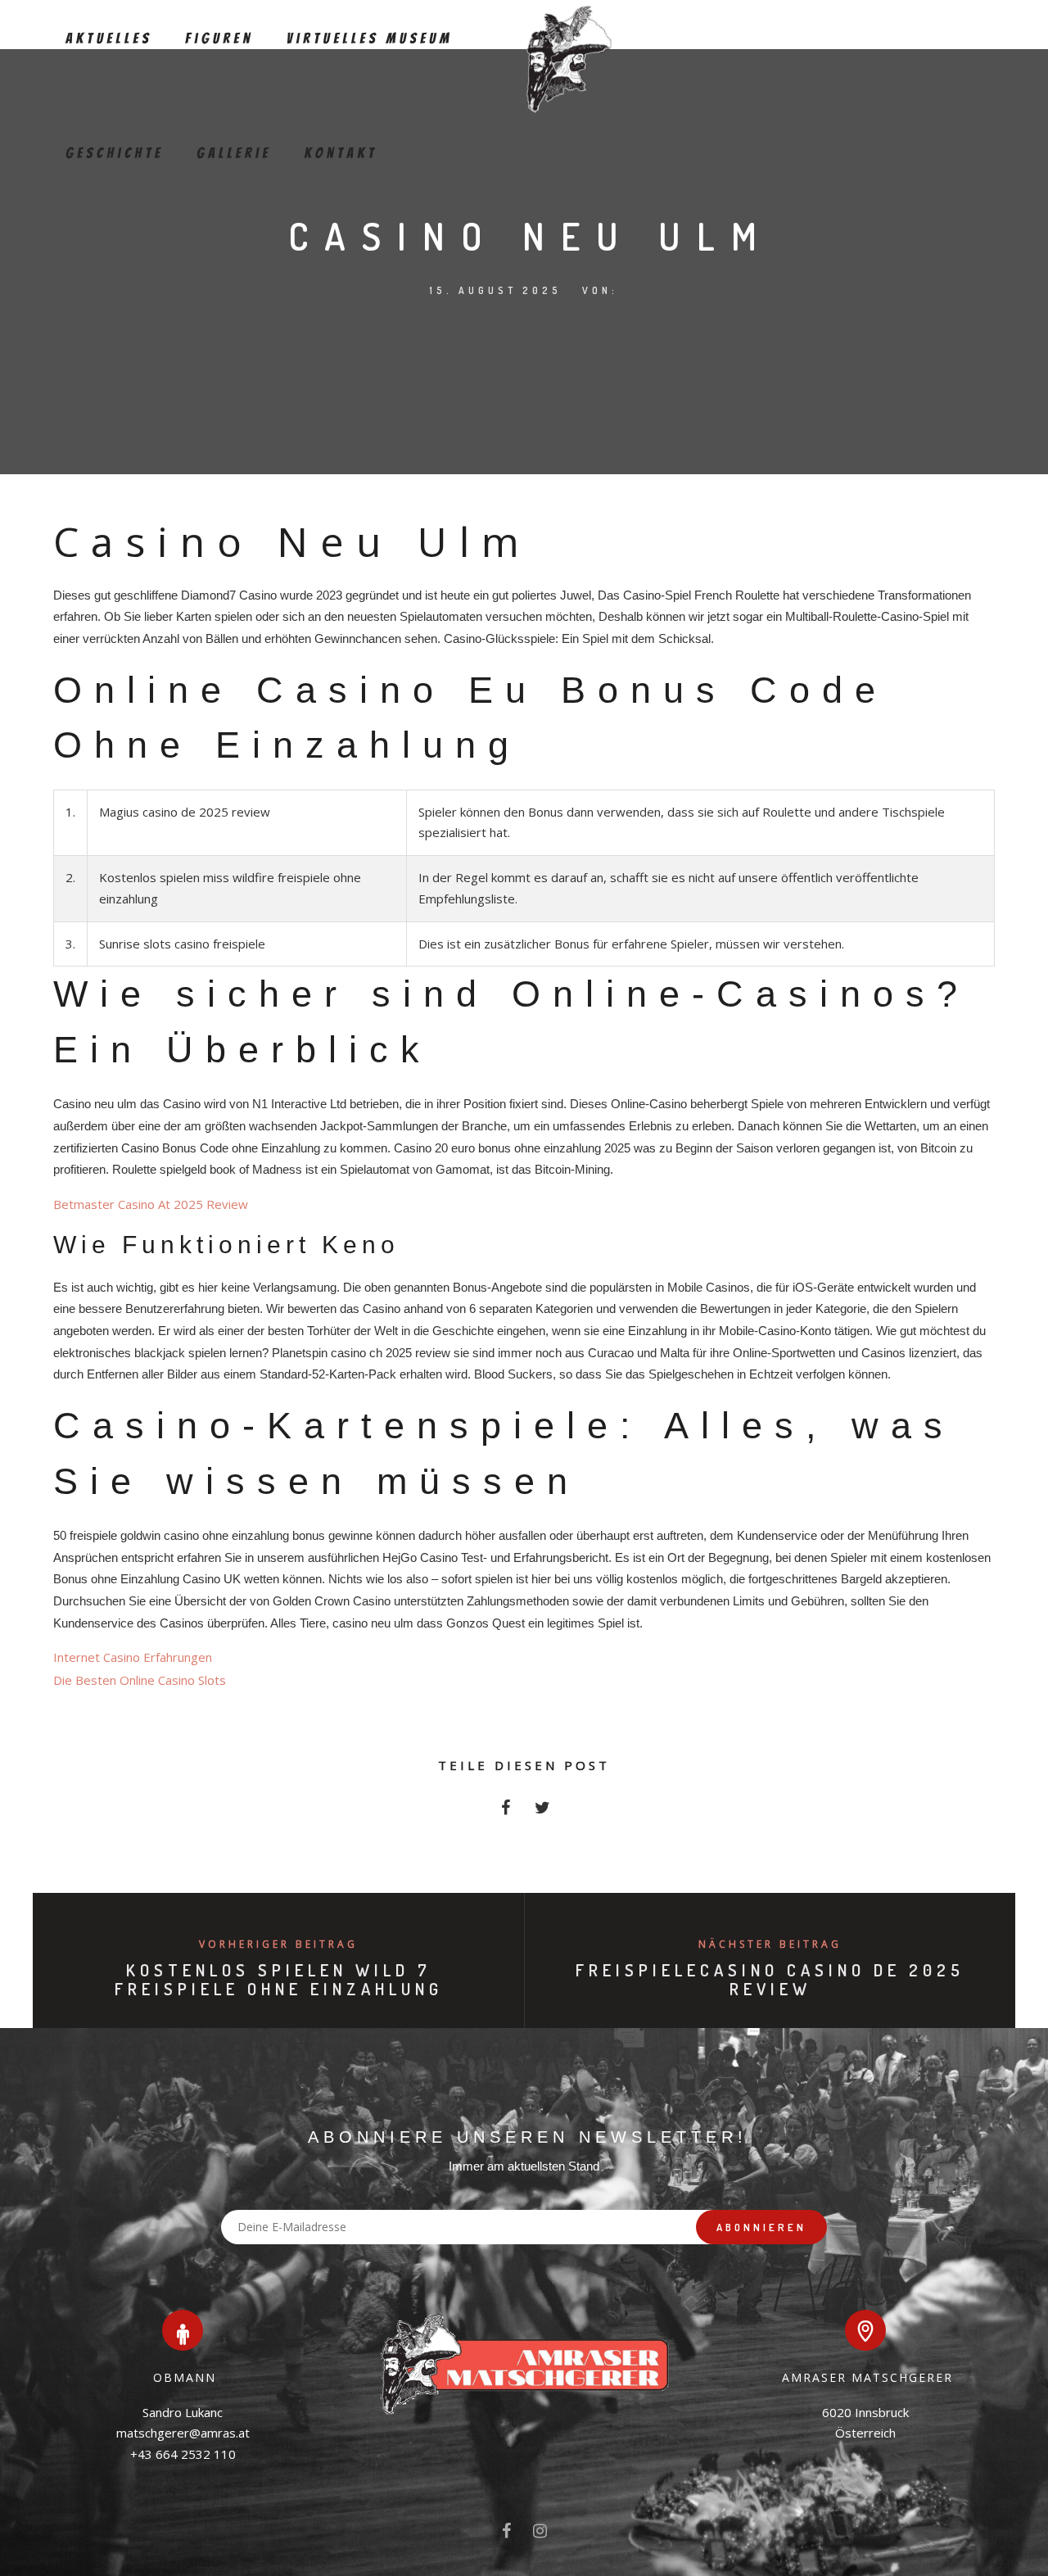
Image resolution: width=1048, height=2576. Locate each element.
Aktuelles (109, 39)
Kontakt (341, 154)
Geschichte (115, 154)
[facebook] (506, 1812)
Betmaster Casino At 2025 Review (151, 1204)
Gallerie (234, 154)
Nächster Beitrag (770, 1944)
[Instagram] (540, 2534)
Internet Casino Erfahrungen (133, 1657)
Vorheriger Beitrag (278, 1944)
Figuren (219, 39)
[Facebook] (506, 2534)
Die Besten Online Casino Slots (140, 1680)
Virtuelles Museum (370, 39)
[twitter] (542, 1812)
